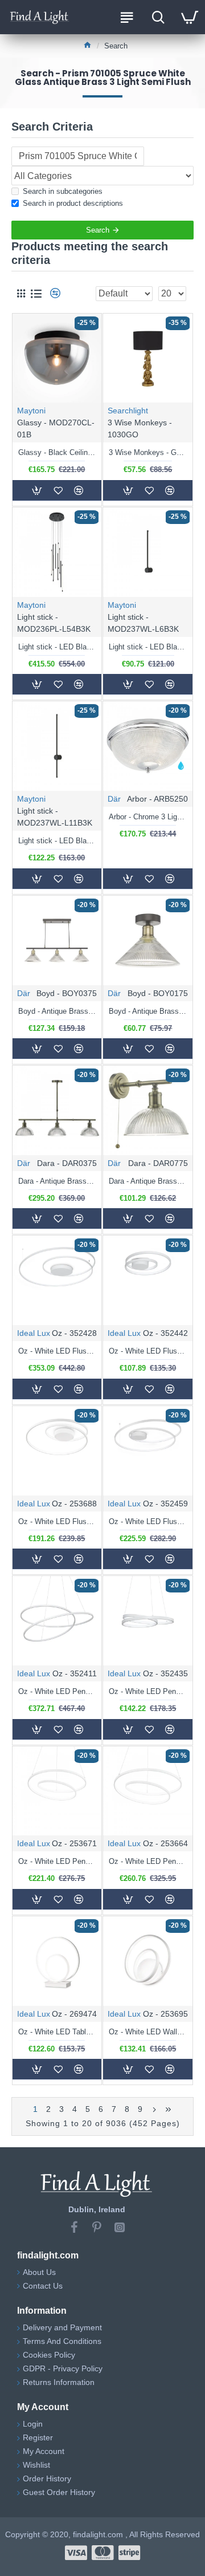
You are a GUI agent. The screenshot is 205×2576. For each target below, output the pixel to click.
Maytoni (31, 411)
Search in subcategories (63, 191)
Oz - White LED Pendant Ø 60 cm (57, 1861)
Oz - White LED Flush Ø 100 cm (57, 1351)
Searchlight (128, 411)
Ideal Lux (34, 1333)
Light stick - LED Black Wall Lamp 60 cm (148, 647)
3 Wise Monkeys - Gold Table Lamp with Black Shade (148, 452)
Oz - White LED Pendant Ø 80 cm (148, 1861)
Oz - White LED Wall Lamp (148, 2032)
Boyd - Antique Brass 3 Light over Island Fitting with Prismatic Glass (57, 1011)
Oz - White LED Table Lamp (57, 2032)
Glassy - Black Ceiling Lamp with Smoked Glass (57, 452)
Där (114, 799)
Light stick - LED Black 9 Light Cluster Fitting (57, 647)
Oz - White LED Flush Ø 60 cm (57, 1521)
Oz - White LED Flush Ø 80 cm (148, 1521)
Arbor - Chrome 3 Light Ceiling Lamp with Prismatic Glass (148, 817)
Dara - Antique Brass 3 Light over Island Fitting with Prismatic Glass (57, 1181)
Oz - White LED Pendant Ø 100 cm (57, 1691)
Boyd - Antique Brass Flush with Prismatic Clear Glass (148, 1011)
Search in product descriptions (73, 203)
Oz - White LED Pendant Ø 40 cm (148, 1691)
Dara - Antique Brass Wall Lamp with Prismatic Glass (148, 1181)
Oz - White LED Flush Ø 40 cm (148, 1351)
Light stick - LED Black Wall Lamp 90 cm (57, 841)
